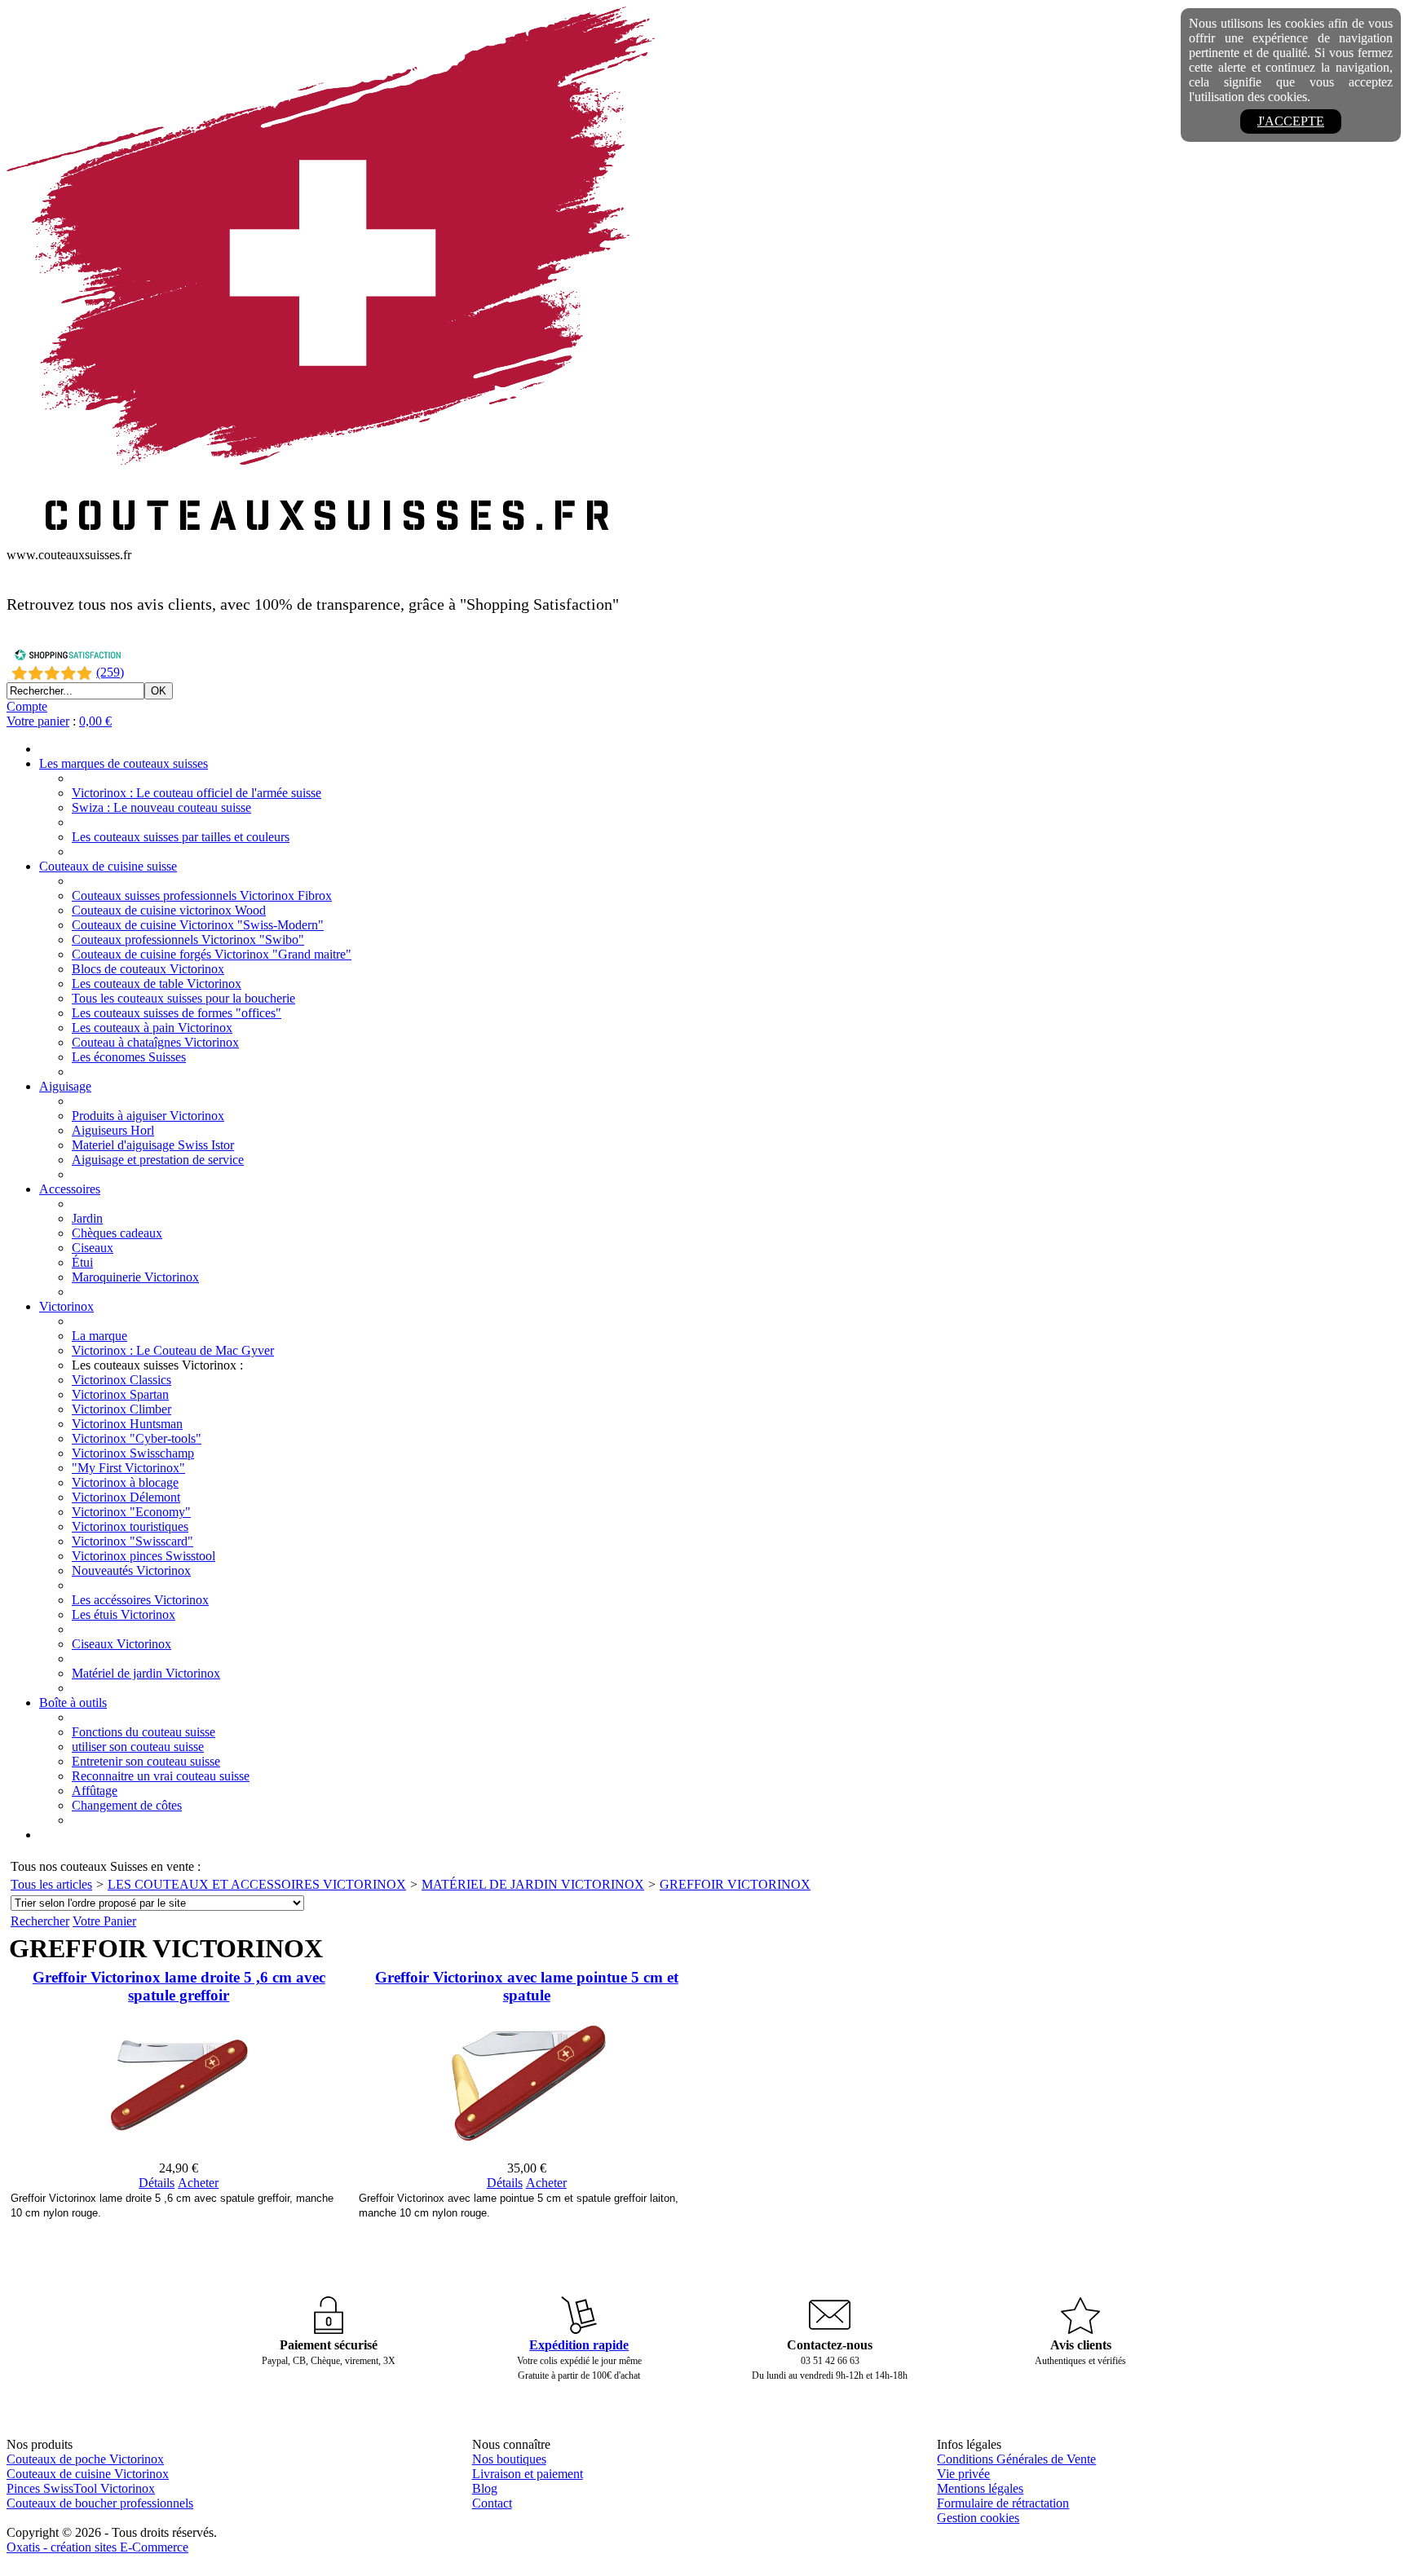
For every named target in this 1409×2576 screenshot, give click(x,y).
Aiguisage (65, 1086)
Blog (485, 2488)
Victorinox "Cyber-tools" (137, 1438)
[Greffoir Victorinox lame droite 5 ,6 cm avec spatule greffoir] (179, 2153)
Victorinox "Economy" (131, 1512)
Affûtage (95, 1791)
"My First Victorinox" (128, 1468)
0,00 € (95, 721)
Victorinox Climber (121, 1409)
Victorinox (66, 1306)
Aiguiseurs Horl (113, 1130)
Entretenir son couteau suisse (146, 1761)
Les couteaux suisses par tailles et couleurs (181, 837)
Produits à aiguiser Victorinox (148, 1116)
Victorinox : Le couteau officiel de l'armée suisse (197, 793)
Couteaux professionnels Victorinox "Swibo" (188, 940)
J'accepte (1291, 121)
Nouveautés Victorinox (131, 1570)
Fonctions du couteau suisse (144, 1732)
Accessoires (70, 1189)
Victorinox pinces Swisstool (144, 1556)
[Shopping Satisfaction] (68, 657)
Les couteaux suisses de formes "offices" (177, 1013)
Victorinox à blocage (125, 1482)
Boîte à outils (73, 1703)
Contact (492, 2503)
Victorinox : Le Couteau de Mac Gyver (173, 1350)
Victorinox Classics (121, 1380)
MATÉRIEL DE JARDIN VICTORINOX (533, 1884)
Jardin (87, 1218)
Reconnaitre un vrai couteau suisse (161, 1776)
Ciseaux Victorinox (121, 1644)
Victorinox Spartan (120, 1394)
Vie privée (963, 2474)
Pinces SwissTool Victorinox (81, 2488)
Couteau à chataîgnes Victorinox (155, 1042)
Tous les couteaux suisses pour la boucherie (183, 998)
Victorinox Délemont (126, 1497)
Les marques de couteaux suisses (124, 763)
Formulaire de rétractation (1003, 2503)
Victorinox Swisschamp (133, 1453)
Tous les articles (51, 1884)
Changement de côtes (127, 1805)
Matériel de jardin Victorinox (146, 1673)
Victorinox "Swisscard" (133, 1541)
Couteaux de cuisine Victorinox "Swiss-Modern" (198, 925)
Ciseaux (93, 1248)
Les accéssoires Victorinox (140, 1600)
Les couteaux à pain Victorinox (152, 1028)
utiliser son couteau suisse (138, 1747)
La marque (99, 1336)
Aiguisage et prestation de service (158, 1160)
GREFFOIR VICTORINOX (735, 1884)
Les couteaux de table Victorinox (157, 984)
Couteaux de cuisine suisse (108, 866)
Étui (82, 1262)
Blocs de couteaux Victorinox (148, 969)
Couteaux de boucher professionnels (100, 2503)
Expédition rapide (579, 2345)
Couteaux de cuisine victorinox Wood (169, 910)
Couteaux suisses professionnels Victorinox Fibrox (202, 895)
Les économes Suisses (129, 1057)
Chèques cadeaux (117, 1233)
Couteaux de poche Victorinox (85, 2459)
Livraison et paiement (528, 2474)
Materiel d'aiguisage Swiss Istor (153, 1145)
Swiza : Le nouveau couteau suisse (161, 807)
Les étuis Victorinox (124, 1614)
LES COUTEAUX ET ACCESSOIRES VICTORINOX (257, 1884)
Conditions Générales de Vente (1016, 2459)
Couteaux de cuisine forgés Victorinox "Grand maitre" (212, 954)
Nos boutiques (509, 2459)
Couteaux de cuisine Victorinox (88, 2474)
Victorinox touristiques (130, 1526)
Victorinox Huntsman (127, 1424)
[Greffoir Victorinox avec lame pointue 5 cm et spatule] (527, 2153)
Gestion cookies (978, 2518)
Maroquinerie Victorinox (135, 1277)
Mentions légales (980, 2488)
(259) (110, 672)
